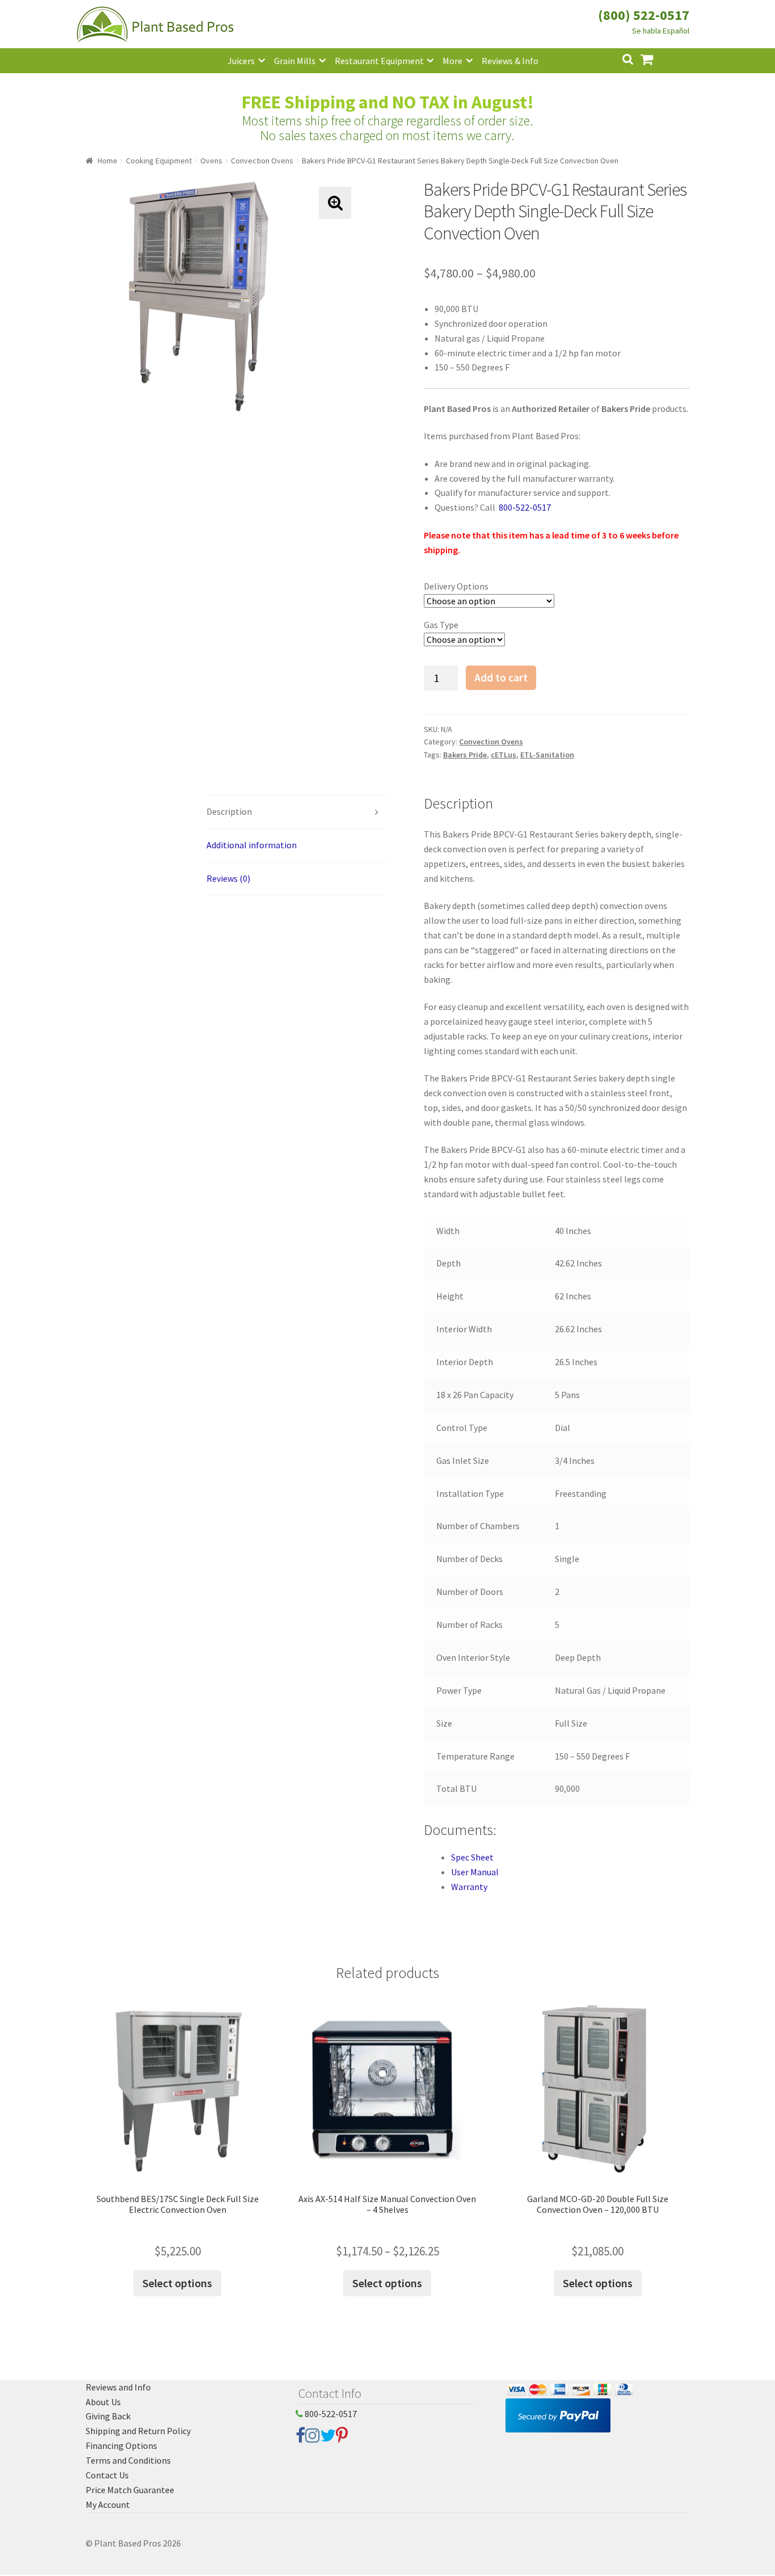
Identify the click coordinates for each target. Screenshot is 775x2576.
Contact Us (107, 2475)
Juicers (241, 61)
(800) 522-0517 (644, 15)
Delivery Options (456, 586)
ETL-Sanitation (547, 755)
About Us (103, 2402)
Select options (177, 2283)
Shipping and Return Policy (138, 2431)
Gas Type (441, 625)
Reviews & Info (510, 61)
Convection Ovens (262, 161)
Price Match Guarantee (130, 2490)
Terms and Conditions (128, 2460)
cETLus (504, 755)
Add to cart (501, 677)
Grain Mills (295, 61)
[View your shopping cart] (656, 58)
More (452, 61)
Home (108, 161)
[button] (335, 203)
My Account (108, 2505)
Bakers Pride (465, 755)
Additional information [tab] (252, 845)
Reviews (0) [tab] (228, 878)
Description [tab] (229, 811)
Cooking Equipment (159, 161)
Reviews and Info (118, 2387)
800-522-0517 (330, 2414)
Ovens (211, 161)
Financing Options (121, 2445)
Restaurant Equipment (379, 61)
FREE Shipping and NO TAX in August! (388, 102)
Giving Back (108, 2416)
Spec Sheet (472, 1857)
